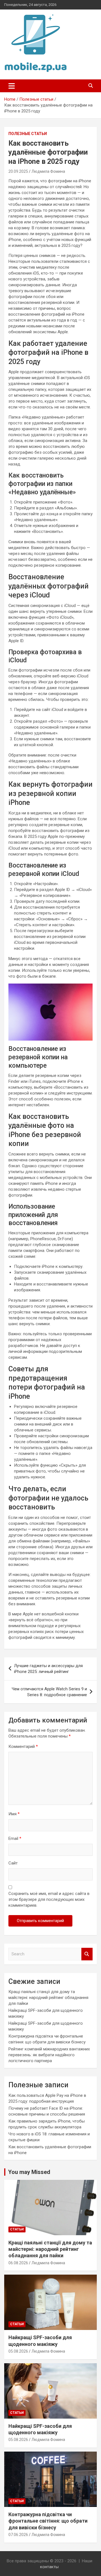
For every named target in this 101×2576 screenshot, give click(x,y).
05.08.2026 (18, 2351)
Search (87, 1954)
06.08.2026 (18, 2263)
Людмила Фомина (48, 171)
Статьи (17, 2229)
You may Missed (29, 2172)
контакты (49, 2567)
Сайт (13, 1863)
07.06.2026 (18, 2535)
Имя (14, 1814)
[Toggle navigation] (12, 86)
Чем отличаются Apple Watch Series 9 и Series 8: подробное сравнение (49, 1692)
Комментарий (23, 1747)
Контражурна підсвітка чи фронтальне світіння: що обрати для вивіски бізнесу (48, 2521)
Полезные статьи (28, 134)
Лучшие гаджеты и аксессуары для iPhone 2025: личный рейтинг (48, 1669)
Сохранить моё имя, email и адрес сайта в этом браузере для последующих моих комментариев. (49, 1899)
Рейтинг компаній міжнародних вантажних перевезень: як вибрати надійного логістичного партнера (49, 2055)
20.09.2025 (18, 171)
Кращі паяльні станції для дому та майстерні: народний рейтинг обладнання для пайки (48, 1998)
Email (15, 1838)
